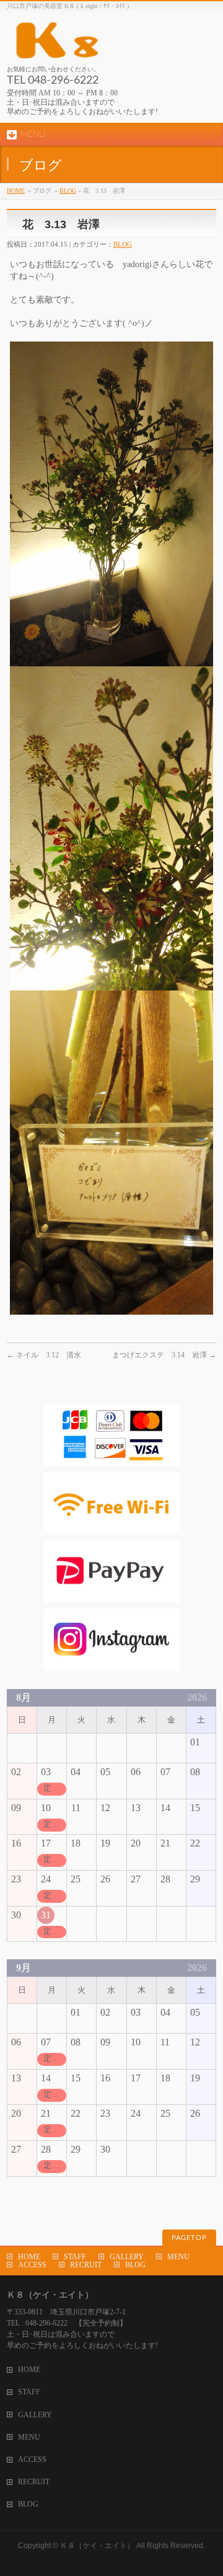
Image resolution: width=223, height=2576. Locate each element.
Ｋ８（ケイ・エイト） (97, 2546)
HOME (16, 191)
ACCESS (32, 2265)
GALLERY (127, 2257)
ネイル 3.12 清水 (44, 1355)
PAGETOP (189, 2238)
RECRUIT (86, 2265)
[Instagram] (111, 1665)
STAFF (75, 2257)
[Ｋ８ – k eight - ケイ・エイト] (111, 44)
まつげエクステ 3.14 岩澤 (164, 1355)
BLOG (68, 191)
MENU (178, 2257)
